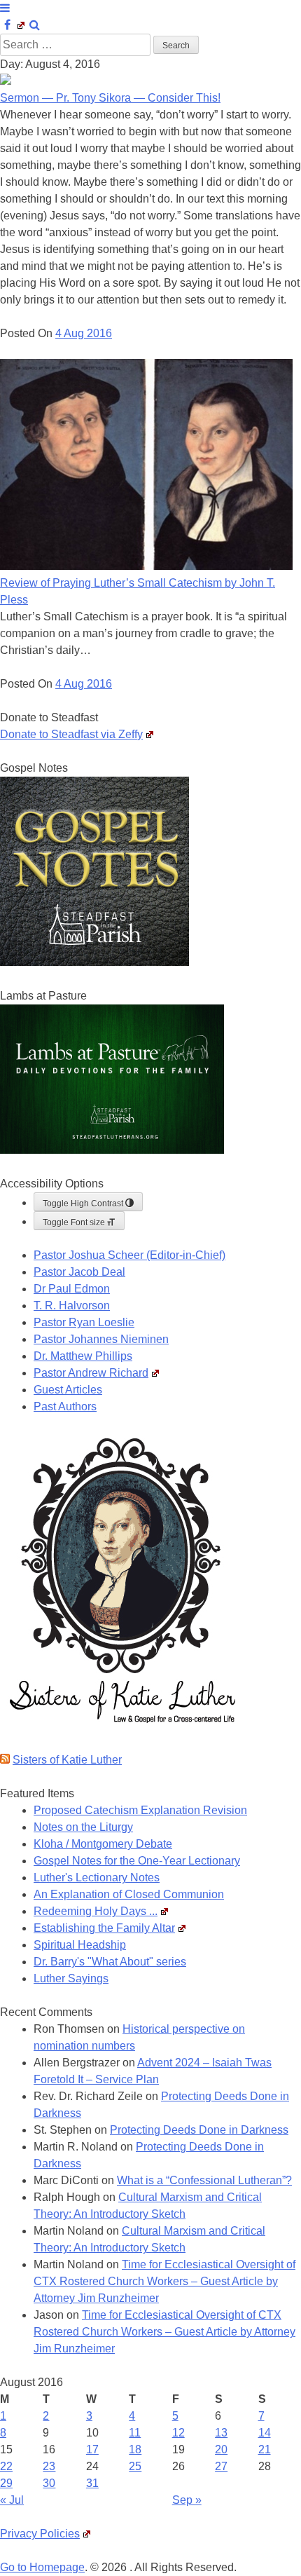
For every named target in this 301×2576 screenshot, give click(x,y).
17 (92, 2449)
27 (221, 2466)
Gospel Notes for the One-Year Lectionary (137, 1861)
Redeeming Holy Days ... (96, 1911)
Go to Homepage (42, 2567)
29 (6, 2483)
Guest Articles (68, 1390)
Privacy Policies (40, 2534)
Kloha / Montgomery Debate (103, 1844)
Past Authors (65, 1406)
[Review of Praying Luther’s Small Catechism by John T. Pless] (146, 566)
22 (6, 2466)
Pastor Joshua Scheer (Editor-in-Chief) (129, 1255)
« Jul (12, 2500)
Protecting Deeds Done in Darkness (199, 2130)
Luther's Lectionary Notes (97, 1878)
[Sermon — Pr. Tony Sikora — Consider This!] (6, 81)
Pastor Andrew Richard (91, 1373)
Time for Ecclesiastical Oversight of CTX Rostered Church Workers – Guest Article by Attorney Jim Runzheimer (164, 2281)
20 (221, 2449)
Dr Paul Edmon (72, 1289)
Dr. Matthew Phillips (83, 1356)
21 (265, 2449)
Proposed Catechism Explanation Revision (140, 1810)
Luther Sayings (71, 1978)
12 (178, 2433)
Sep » (187, 2500)
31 (92, 2483)
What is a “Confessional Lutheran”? (204, 2180)
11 (135, 2433)
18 (135, 2449)
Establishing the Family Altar (104, 1928)
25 (135, 2466)
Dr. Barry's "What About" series (110, 1962)
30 (49, 2483)
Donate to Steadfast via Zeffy (71, 734)
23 (49, 2466)
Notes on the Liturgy (83, 1827)
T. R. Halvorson (72, 1306)
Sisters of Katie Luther (67, 1760)
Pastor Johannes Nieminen (101, 1339)
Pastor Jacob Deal (79, 1272)
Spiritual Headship (80, 1945)
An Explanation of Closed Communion (129, 1894)
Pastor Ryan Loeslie (84, 1322)
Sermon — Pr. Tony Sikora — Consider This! (110, 98)
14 (265, 2433)
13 (221, 2433)
